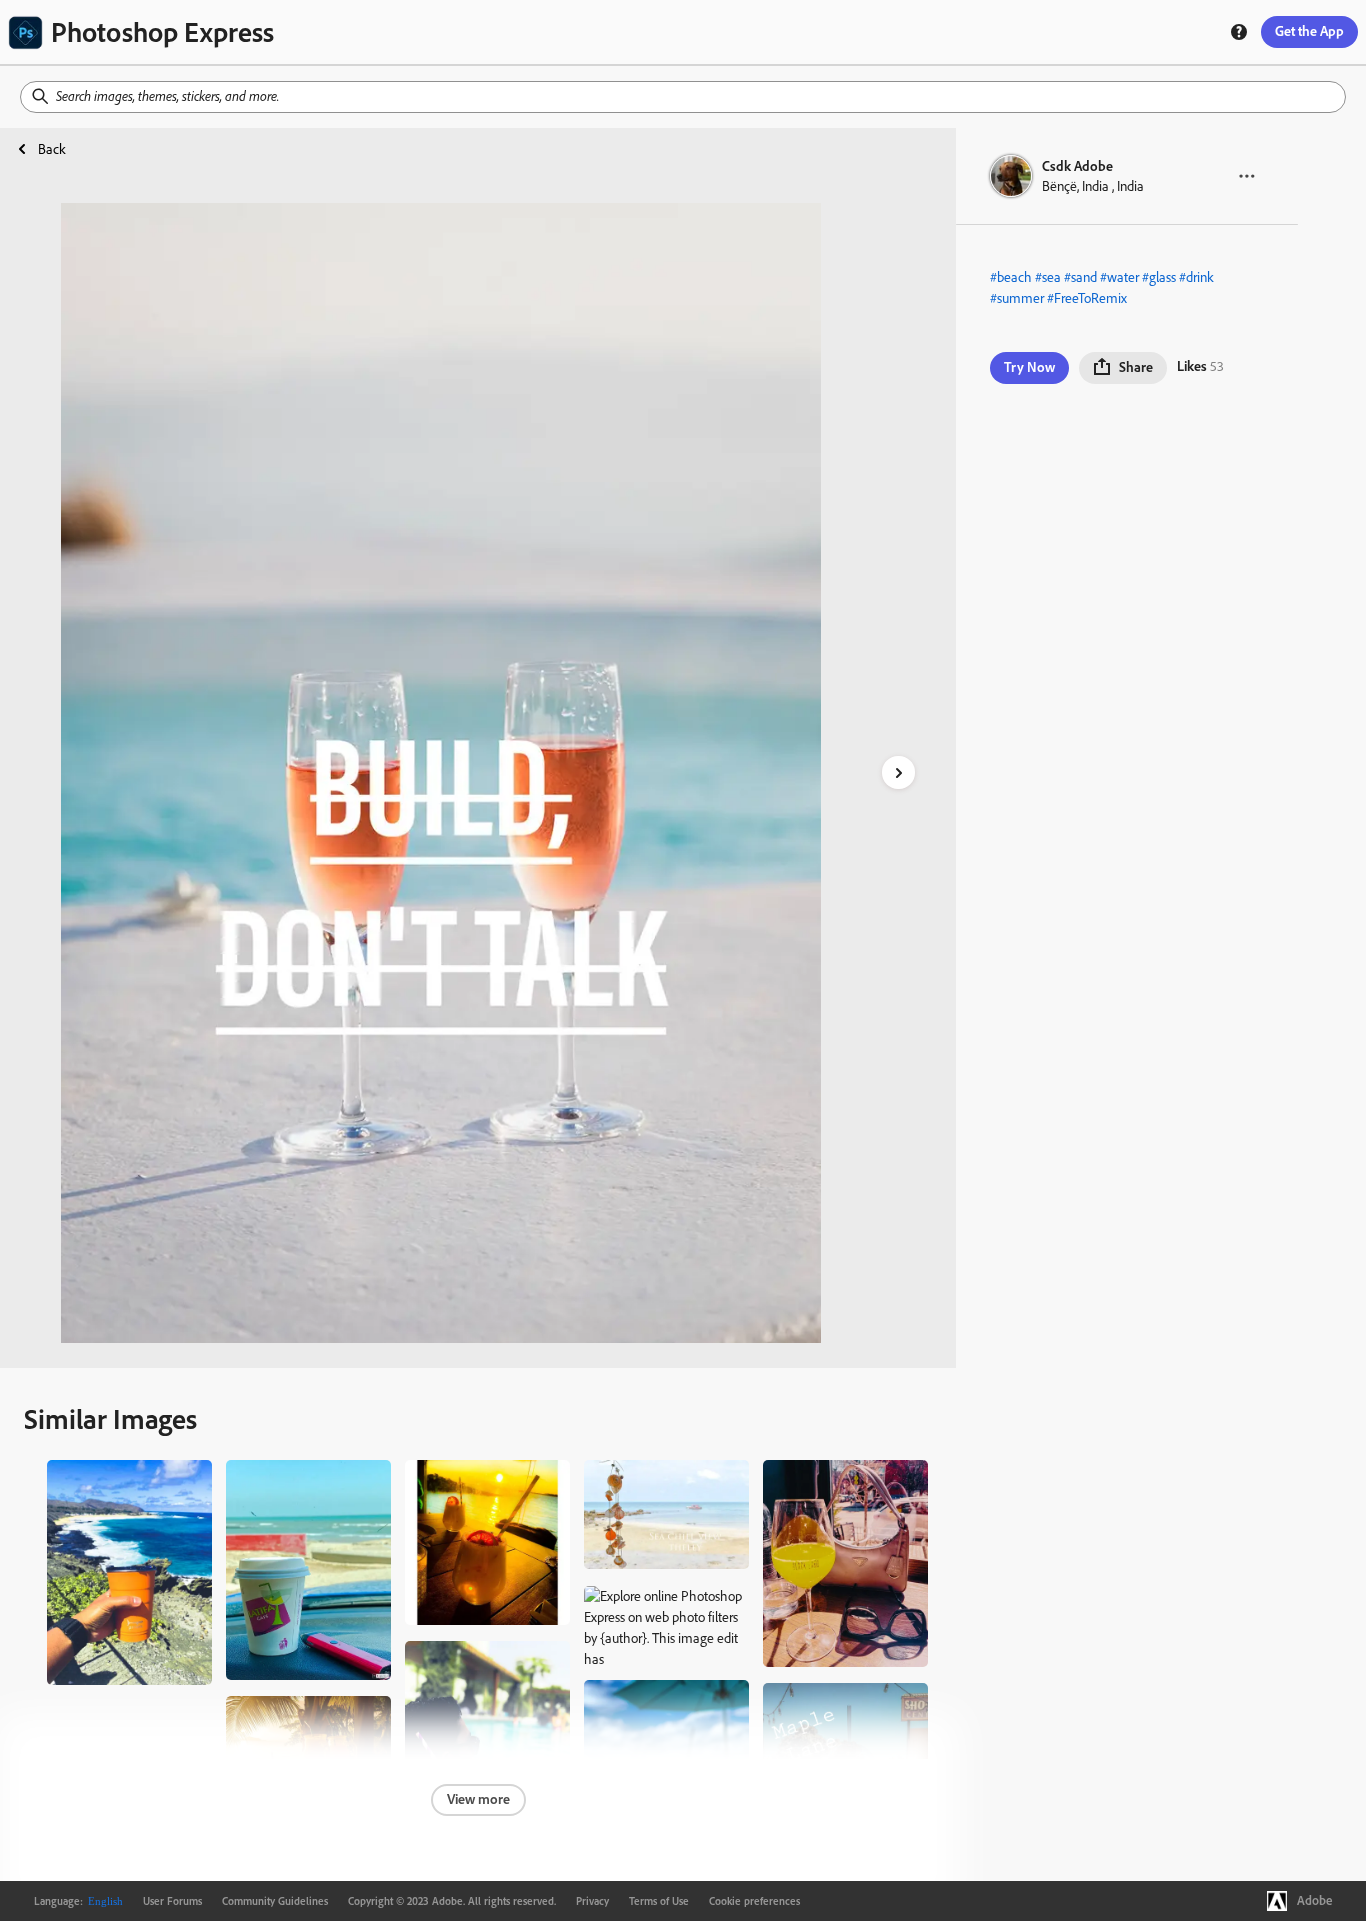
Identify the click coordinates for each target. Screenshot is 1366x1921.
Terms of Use (659, 1901)
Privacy (592, 1901)
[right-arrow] (898, 772)
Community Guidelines (275, 1901)
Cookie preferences (754, 1901)
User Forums (172, 1901)
